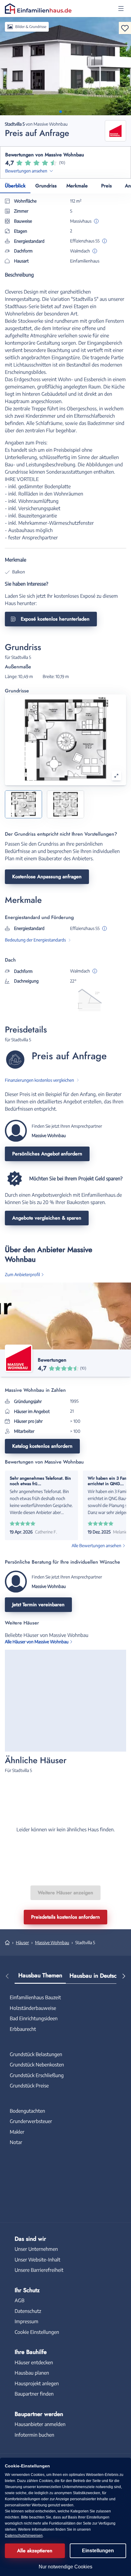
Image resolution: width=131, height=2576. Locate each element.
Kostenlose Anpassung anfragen (47, 877)
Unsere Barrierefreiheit (39, 2270)
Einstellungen (98, 2551)
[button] (121, 9)
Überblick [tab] (15, 186)
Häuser (22, 1942)
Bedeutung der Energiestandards (35, 940)
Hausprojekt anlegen (37, 2383)
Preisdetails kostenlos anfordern (65, 1917)
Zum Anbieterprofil (22, 1274)
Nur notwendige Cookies (65, 2567)
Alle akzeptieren (35, 2551)
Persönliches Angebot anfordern (47, 1154)
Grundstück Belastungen (36, 2054)
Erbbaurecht (23, 2029)
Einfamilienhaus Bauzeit (35, 1997)
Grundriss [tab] (46, 186)
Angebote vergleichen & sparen (47, 1218)
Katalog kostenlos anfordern (42, 1446)
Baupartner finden (34, 2394)
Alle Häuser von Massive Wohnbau (37, 1642)
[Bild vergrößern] (116, 776)
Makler (17, 2132)
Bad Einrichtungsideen (34, 2018)
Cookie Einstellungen (37, 2332)
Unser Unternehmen (36, 2249)
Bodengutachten (27, 2111)
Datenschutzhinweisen (24, 2536)
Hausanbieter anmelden (40, 2424)
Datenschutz (28, 2311)
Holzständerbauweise (33, 2008)
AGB (19, 2300)
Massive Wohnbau (52, 1942)
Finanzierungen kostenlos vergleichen (39, 1080)
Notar (16, 2142)
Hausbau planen (32, 2373)
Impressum (27, 2321)
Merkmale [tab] (77, 186)
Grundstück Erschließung (37, 2075)
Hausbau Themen (40, 1975)
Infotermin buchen (34, 2435)
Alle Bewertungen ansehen (96, 1546)
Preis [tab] (106, 186)
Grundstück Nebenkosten (37, 2065)
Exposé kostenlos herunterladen (55, 619)
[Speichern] (125, 28)
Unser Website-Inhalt (37, 2260)
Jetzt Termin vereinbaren (38, 1605)
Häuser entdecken (34, 2362)
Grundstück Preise (29, 2086)
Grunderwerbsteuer (31, 2121)
